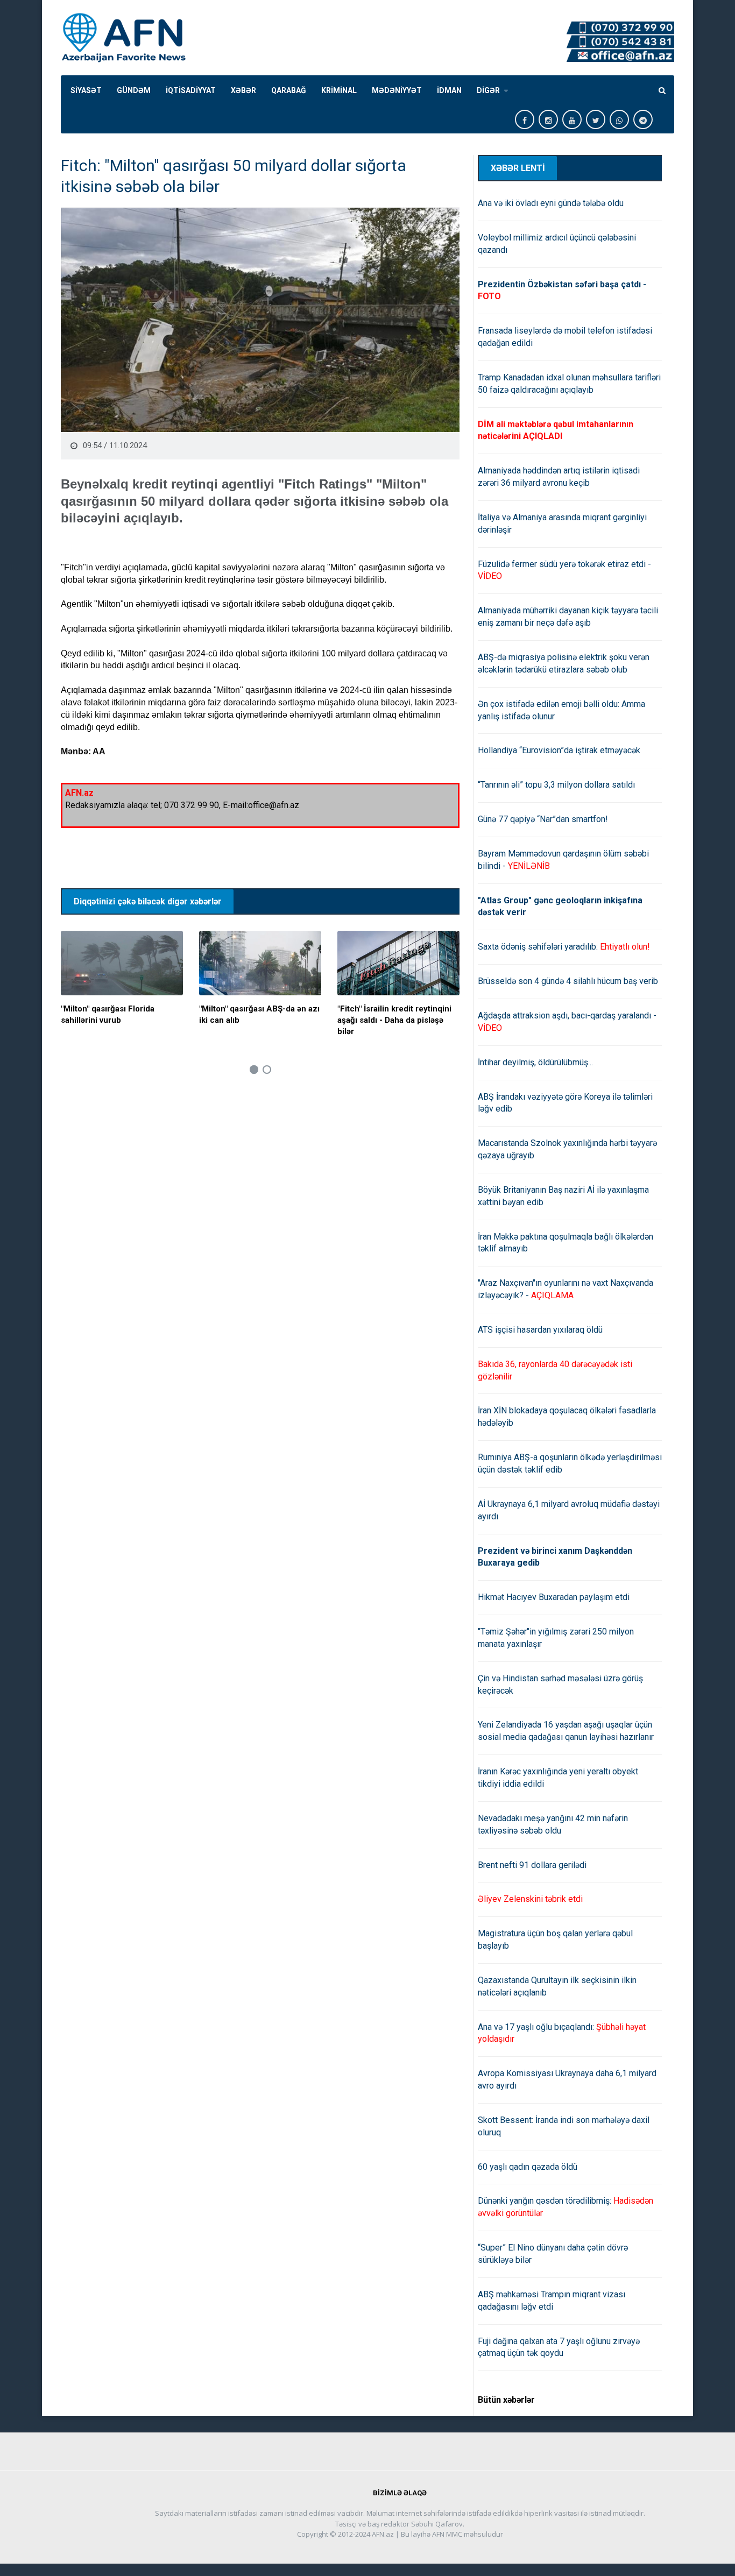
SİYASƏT (86, 90)
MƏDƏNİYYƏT (397, 90)
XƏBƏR (243, 90)
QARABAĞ (289, 90)
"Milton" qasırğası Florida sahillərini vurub (108, 1014)
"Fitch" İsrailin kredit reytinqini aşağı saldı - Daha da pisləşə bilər (394, 1020)
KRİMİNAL (339, 90)
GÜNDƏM (134, 90)
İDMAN (449, 90)
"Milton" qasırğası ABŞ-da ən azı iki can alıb (259, 1014)
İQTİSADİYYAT (191, 90)
